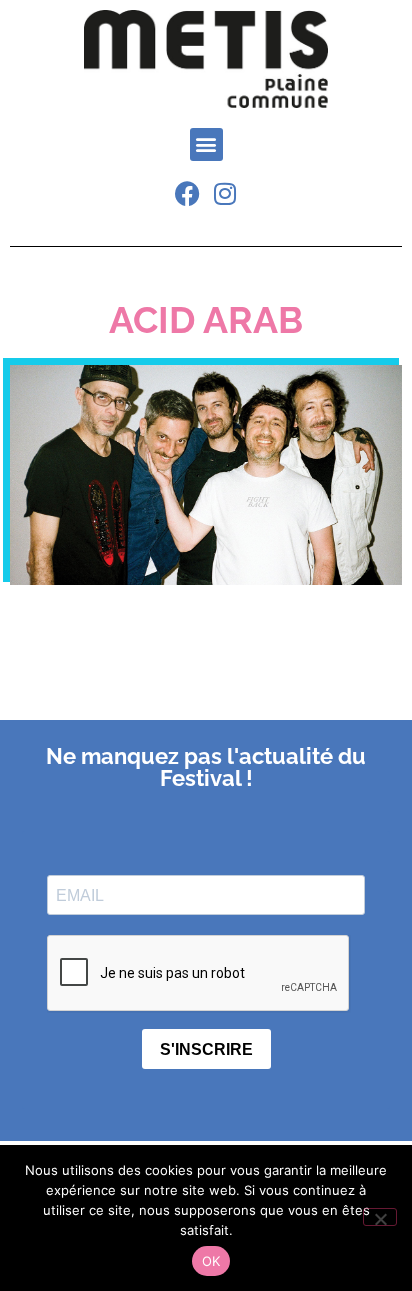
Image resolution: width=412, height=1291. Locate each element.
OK (211, 1261)
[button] (206, 144)
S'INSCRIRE (206, 1049)
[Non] (380, 1217)
